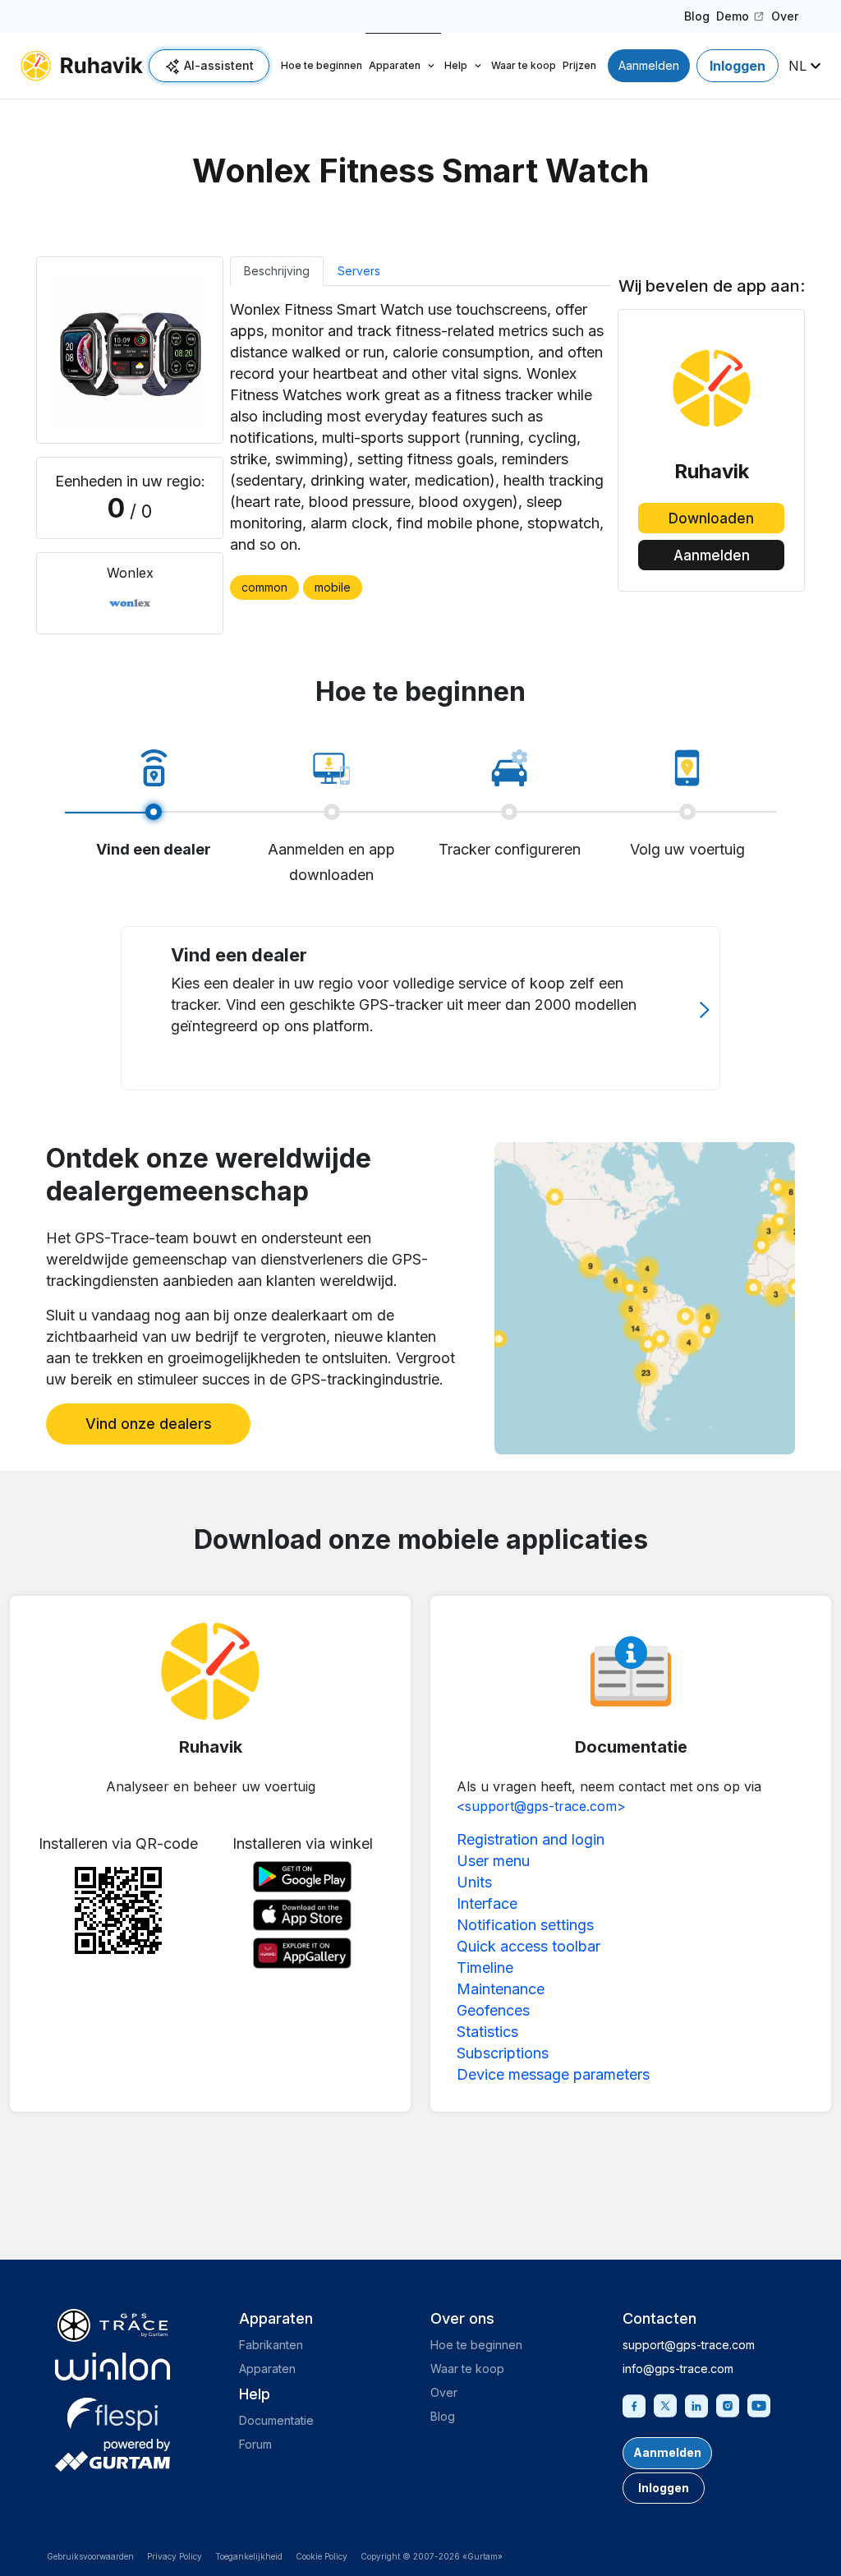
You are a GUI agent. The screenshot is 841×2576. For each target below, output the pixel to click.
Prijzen (579, 65)
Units (474, 1882)
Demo (742, 19)
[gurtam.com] (113, 2366)
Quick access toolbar (528, 1946)
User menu (493, 1861)
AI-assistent (219, 65)
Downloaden (711, 518)
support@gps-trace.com (689, 2345)
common (264, 587)
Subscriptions (503, 2053)
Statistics (487, 2032)
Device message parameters (553, 2074)
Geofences (493, 2010)
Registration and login (531, 1839)
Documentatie (276, 2420)
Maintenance (501, 1989)
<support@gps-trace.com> (541, 1806)
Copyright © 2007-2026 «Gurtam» (432, 2556)
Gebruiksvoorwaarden (90, 2556)
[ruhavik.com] (81, 66)
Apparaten (395, 65)
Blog (697, 16)
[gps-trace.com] (113, 2325)
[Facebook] (634, 2404)
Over (785, 16)
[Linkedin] (696, 2404)
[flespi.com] (113, 2411)
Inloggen (738, 66)
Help (456, 65)
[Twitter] (665, 2404)
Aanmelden (649, 65)
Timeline (485, 1968)
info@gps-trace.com (678, 2369)
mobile (333, 587)
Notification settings (525, 1925)
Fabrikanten (271, 2345)
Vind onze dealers (149, 1424)
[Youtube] (759, 2404)
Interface (487, 1903)
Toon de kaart (645, 1298)
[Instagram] (728, 2404)
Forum (255, 2444)
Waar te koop (524, 65)
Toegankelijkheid (249, 2556)
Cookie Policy (322, 2556)
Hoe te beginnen (322, 65)
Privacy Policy (175, 2556)
